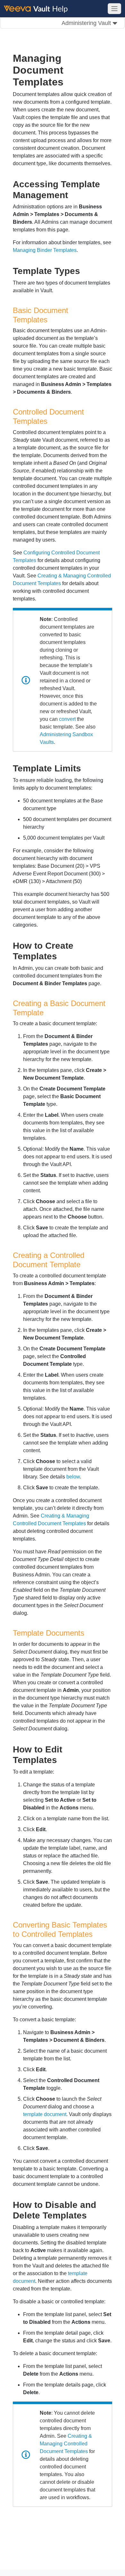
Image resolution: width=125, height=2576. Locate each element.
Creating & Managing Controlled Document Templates (66, 2444)
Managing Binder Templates (45, 250)
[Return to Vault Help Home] (39, 8)
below (73, 1477)
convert (67, 719)
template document (45, 2114)
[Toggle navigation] (114, 9)
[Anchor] (73, 194)
